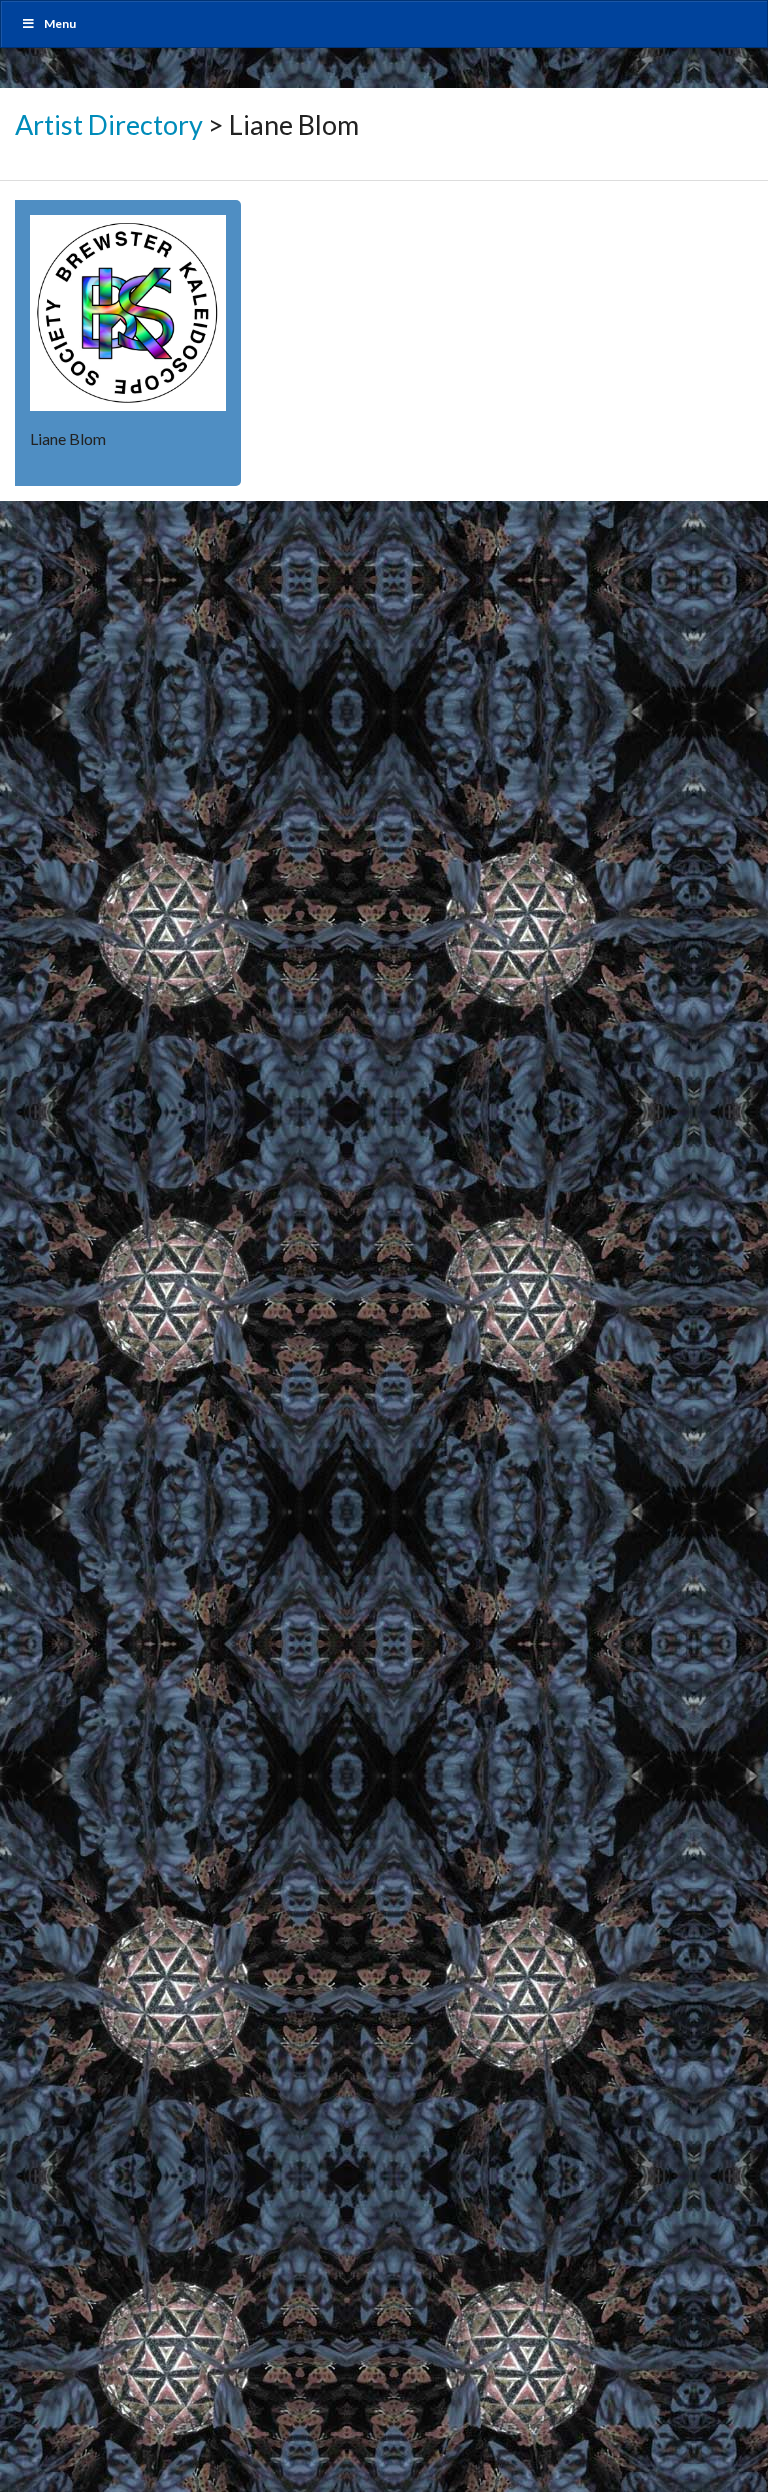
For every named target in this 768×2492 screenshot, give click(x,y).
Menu (60, 23)
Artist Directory (109, 124)
